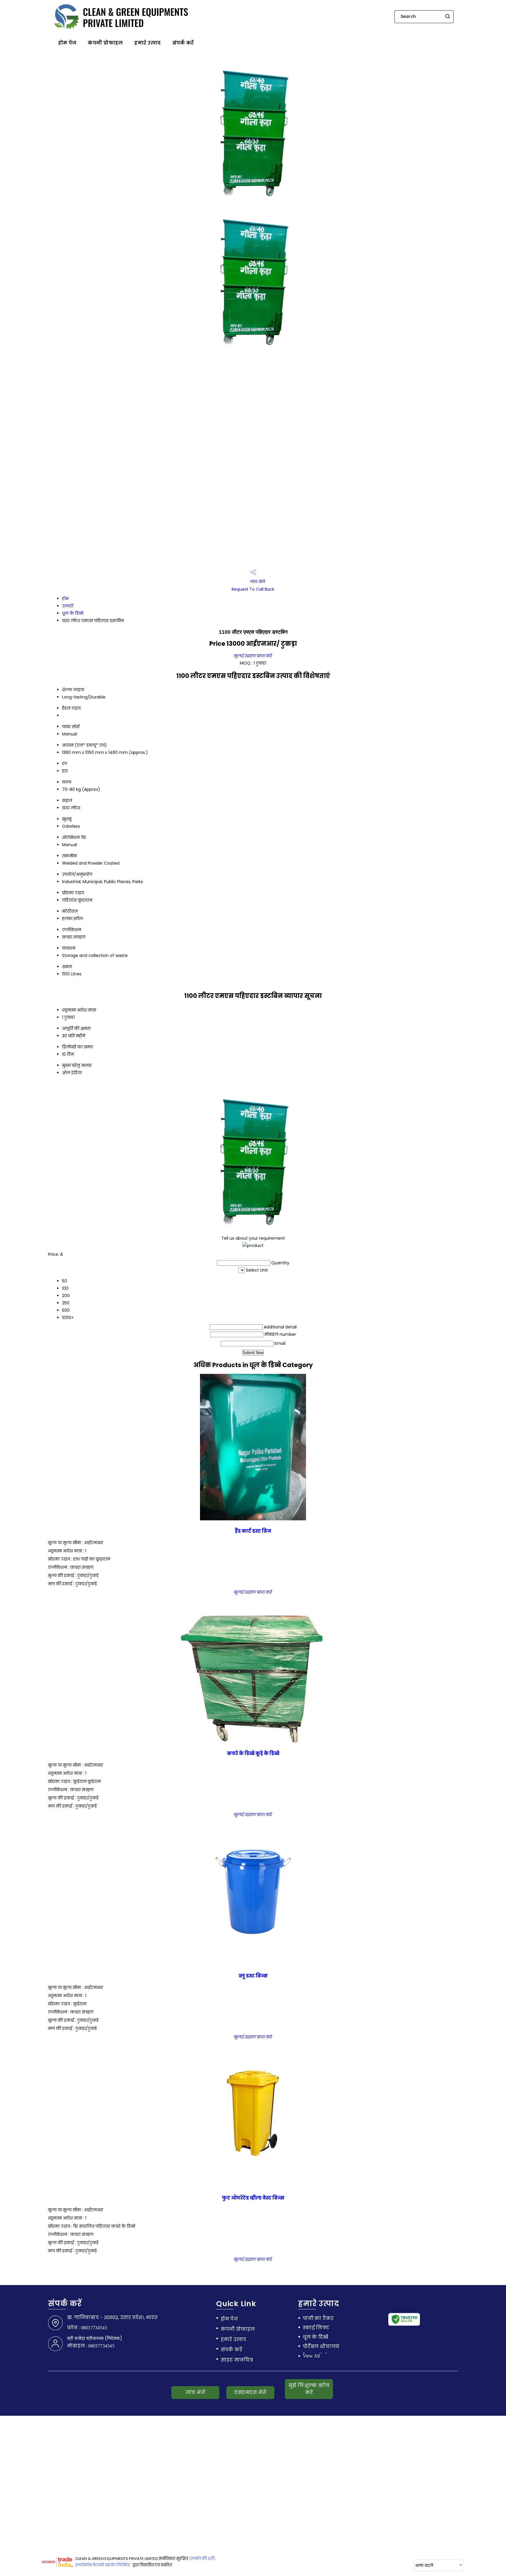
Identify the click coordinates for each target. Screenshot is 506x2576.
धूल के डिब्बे (73, 613)
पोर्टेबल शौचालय (321, 2347)
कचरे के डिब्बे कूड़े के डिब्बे (253, 1753)
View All (311, 2356)
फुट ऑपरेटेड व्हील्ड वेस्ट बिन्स (253, 2198)
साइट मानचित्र (237, 2360)
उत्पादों (68, 606)
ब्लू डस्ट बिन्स (253, 1976)
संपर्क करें (183, 43)
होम (65, 599)
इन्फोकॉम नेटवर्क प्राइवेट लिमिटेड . (104, 2565)
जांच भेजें (257, 582)
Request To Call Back (253, 589)
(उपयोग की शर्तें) (202, 2559)
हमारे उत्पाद (147, 43)
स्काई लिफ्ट (316, 2328)
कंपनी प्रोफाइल (105, 43)
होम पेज (67, 43)
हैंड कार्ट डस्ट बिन (253, 1531)
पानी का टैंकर (318, 2318)
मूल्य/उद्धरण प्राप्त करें (253, 656)
